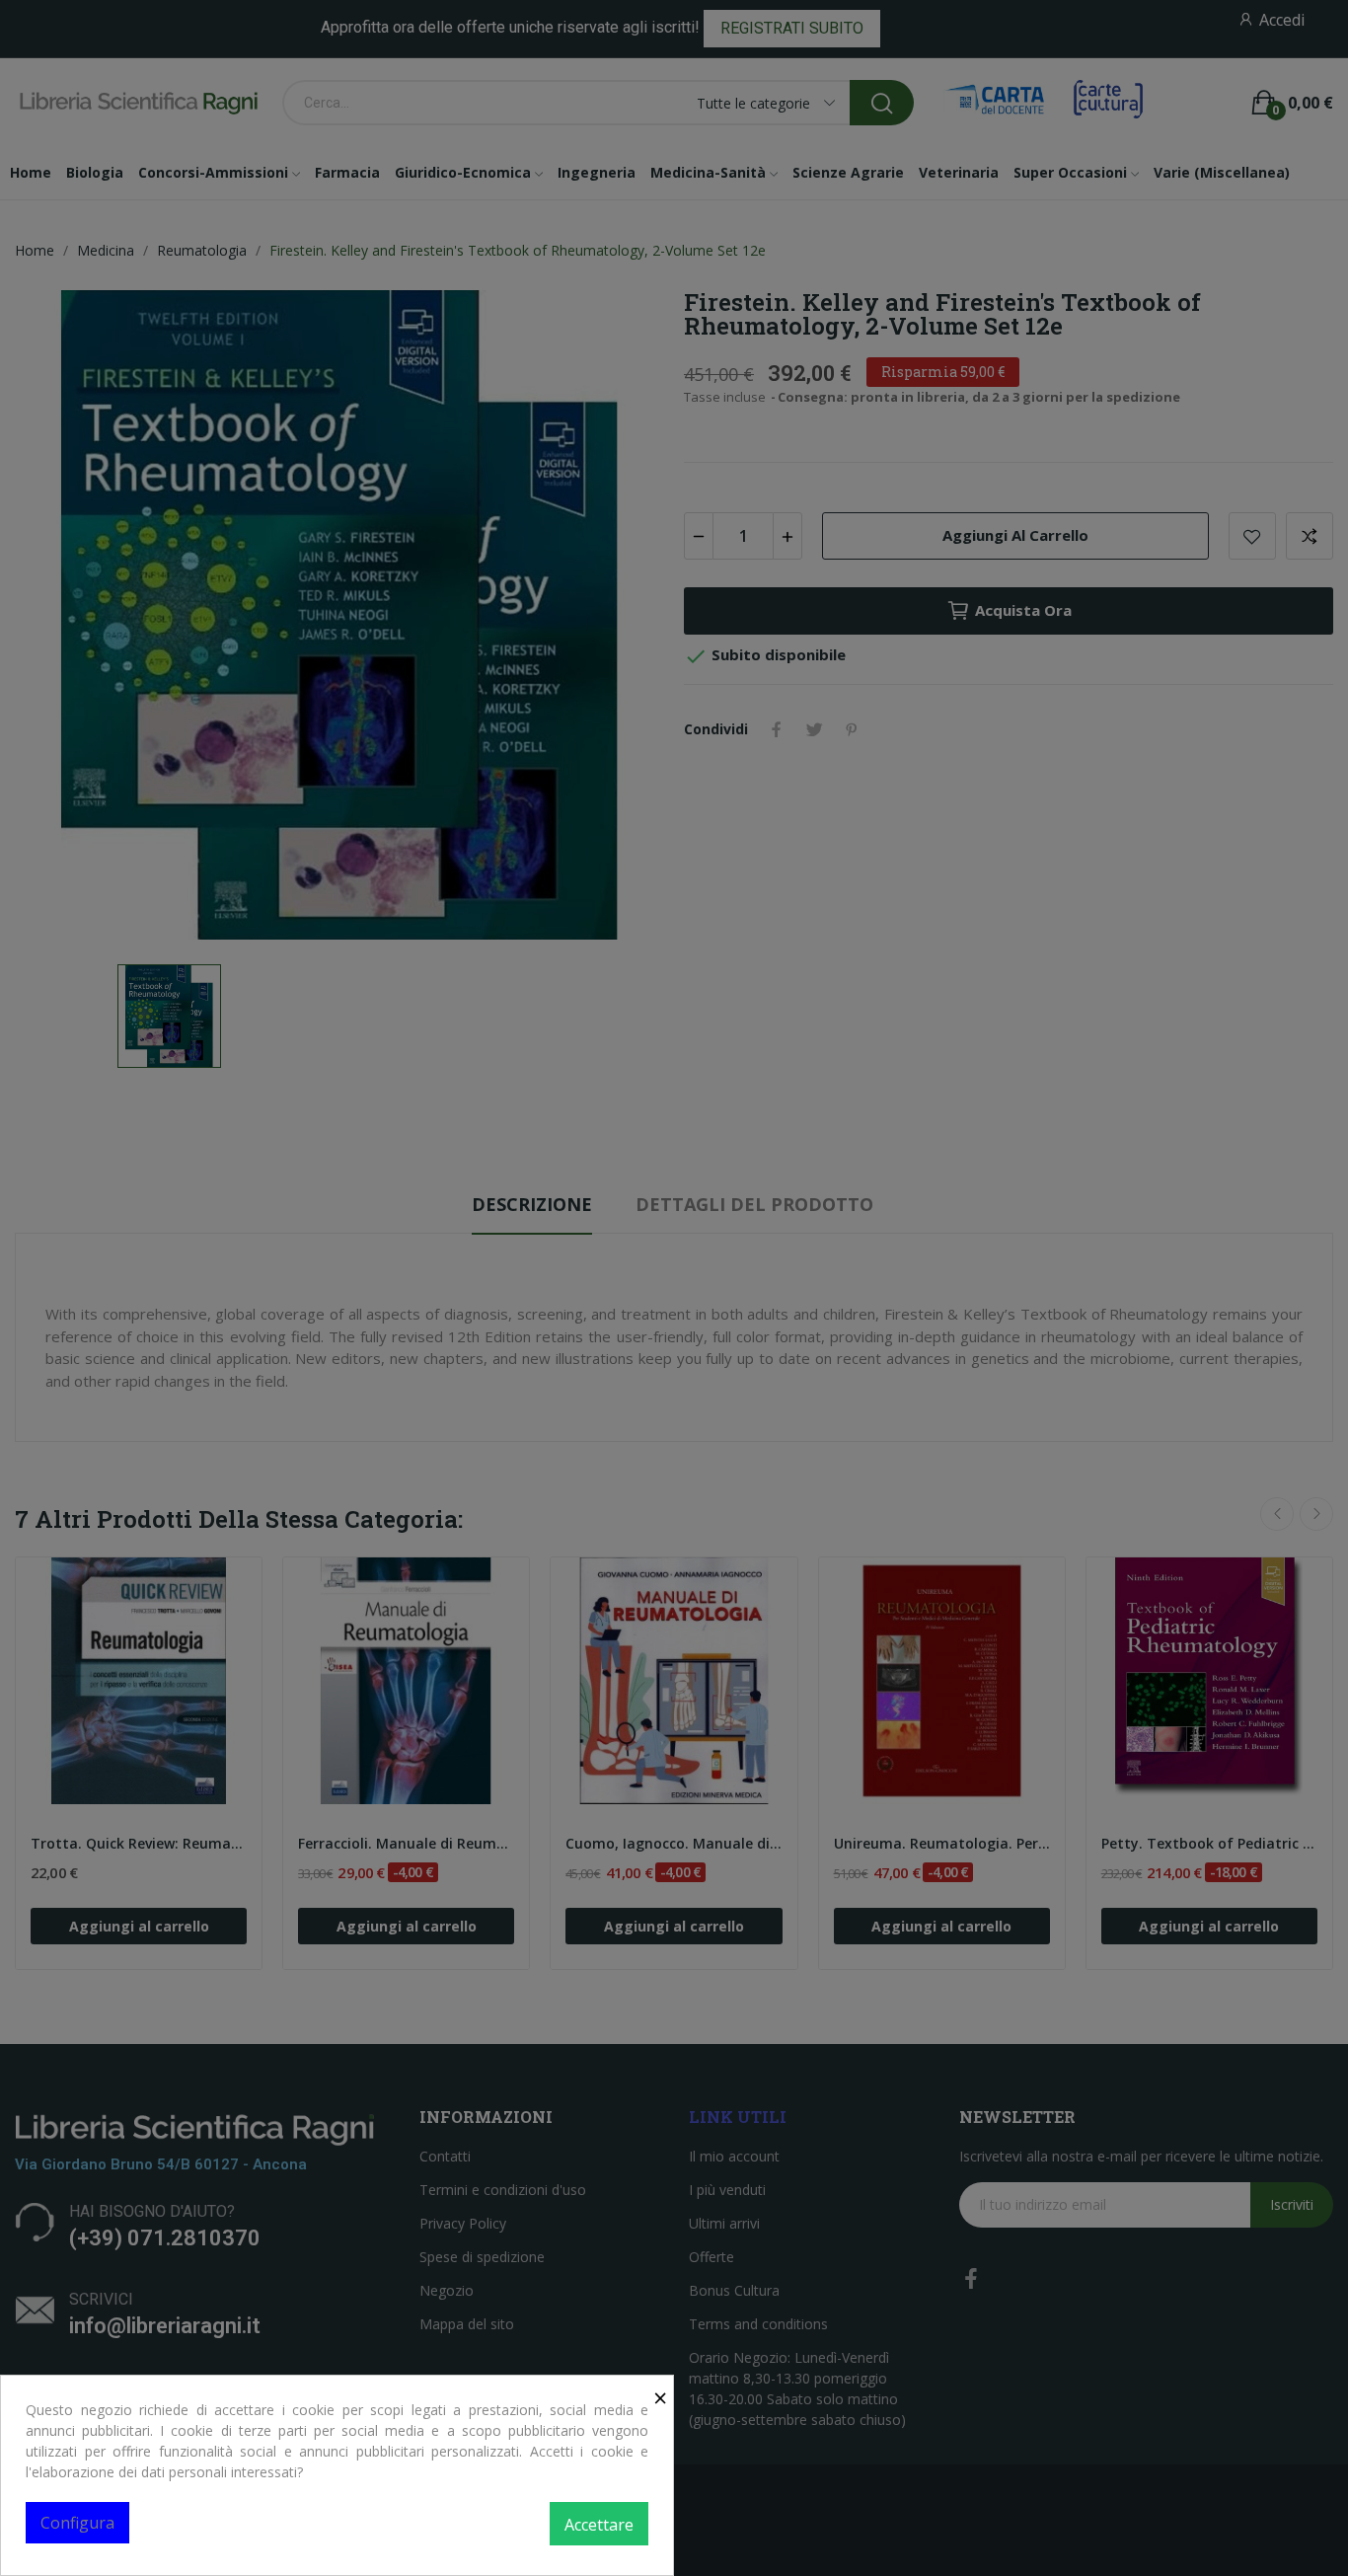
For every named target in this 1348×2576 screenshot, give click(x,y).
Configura (77, 2523)
